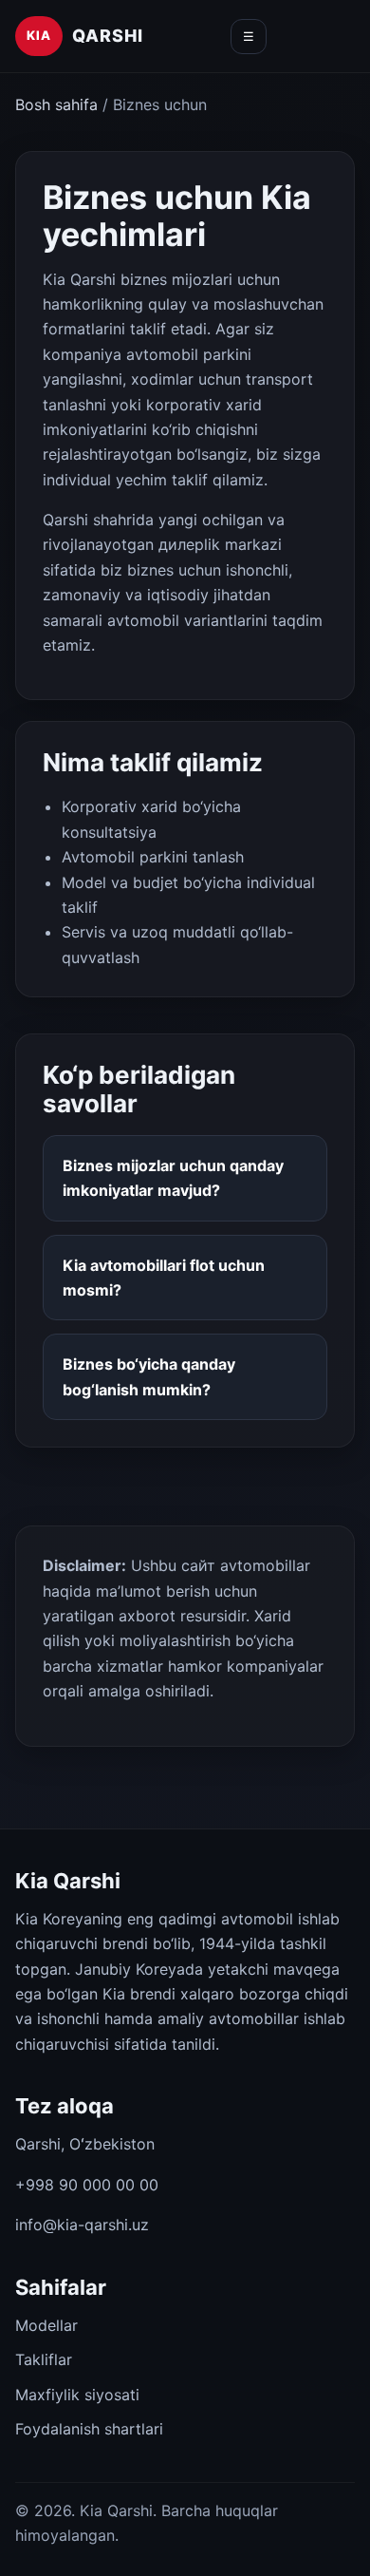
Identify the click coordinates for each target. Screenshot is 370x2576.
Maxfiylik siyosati (77, 2395)
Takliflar (44, 2359)
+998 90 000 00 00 (87, 2185)
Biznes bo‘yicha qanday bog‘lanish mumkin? (149, 1376)
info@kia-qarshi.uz (82, 2225)
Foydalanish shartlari (89, 2429)
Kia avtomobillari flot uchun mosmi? (164, 1278)
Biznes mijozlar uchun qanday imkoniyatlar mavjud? (173, 1178)
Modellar (46, 2325)
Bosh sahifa (56, 104)
